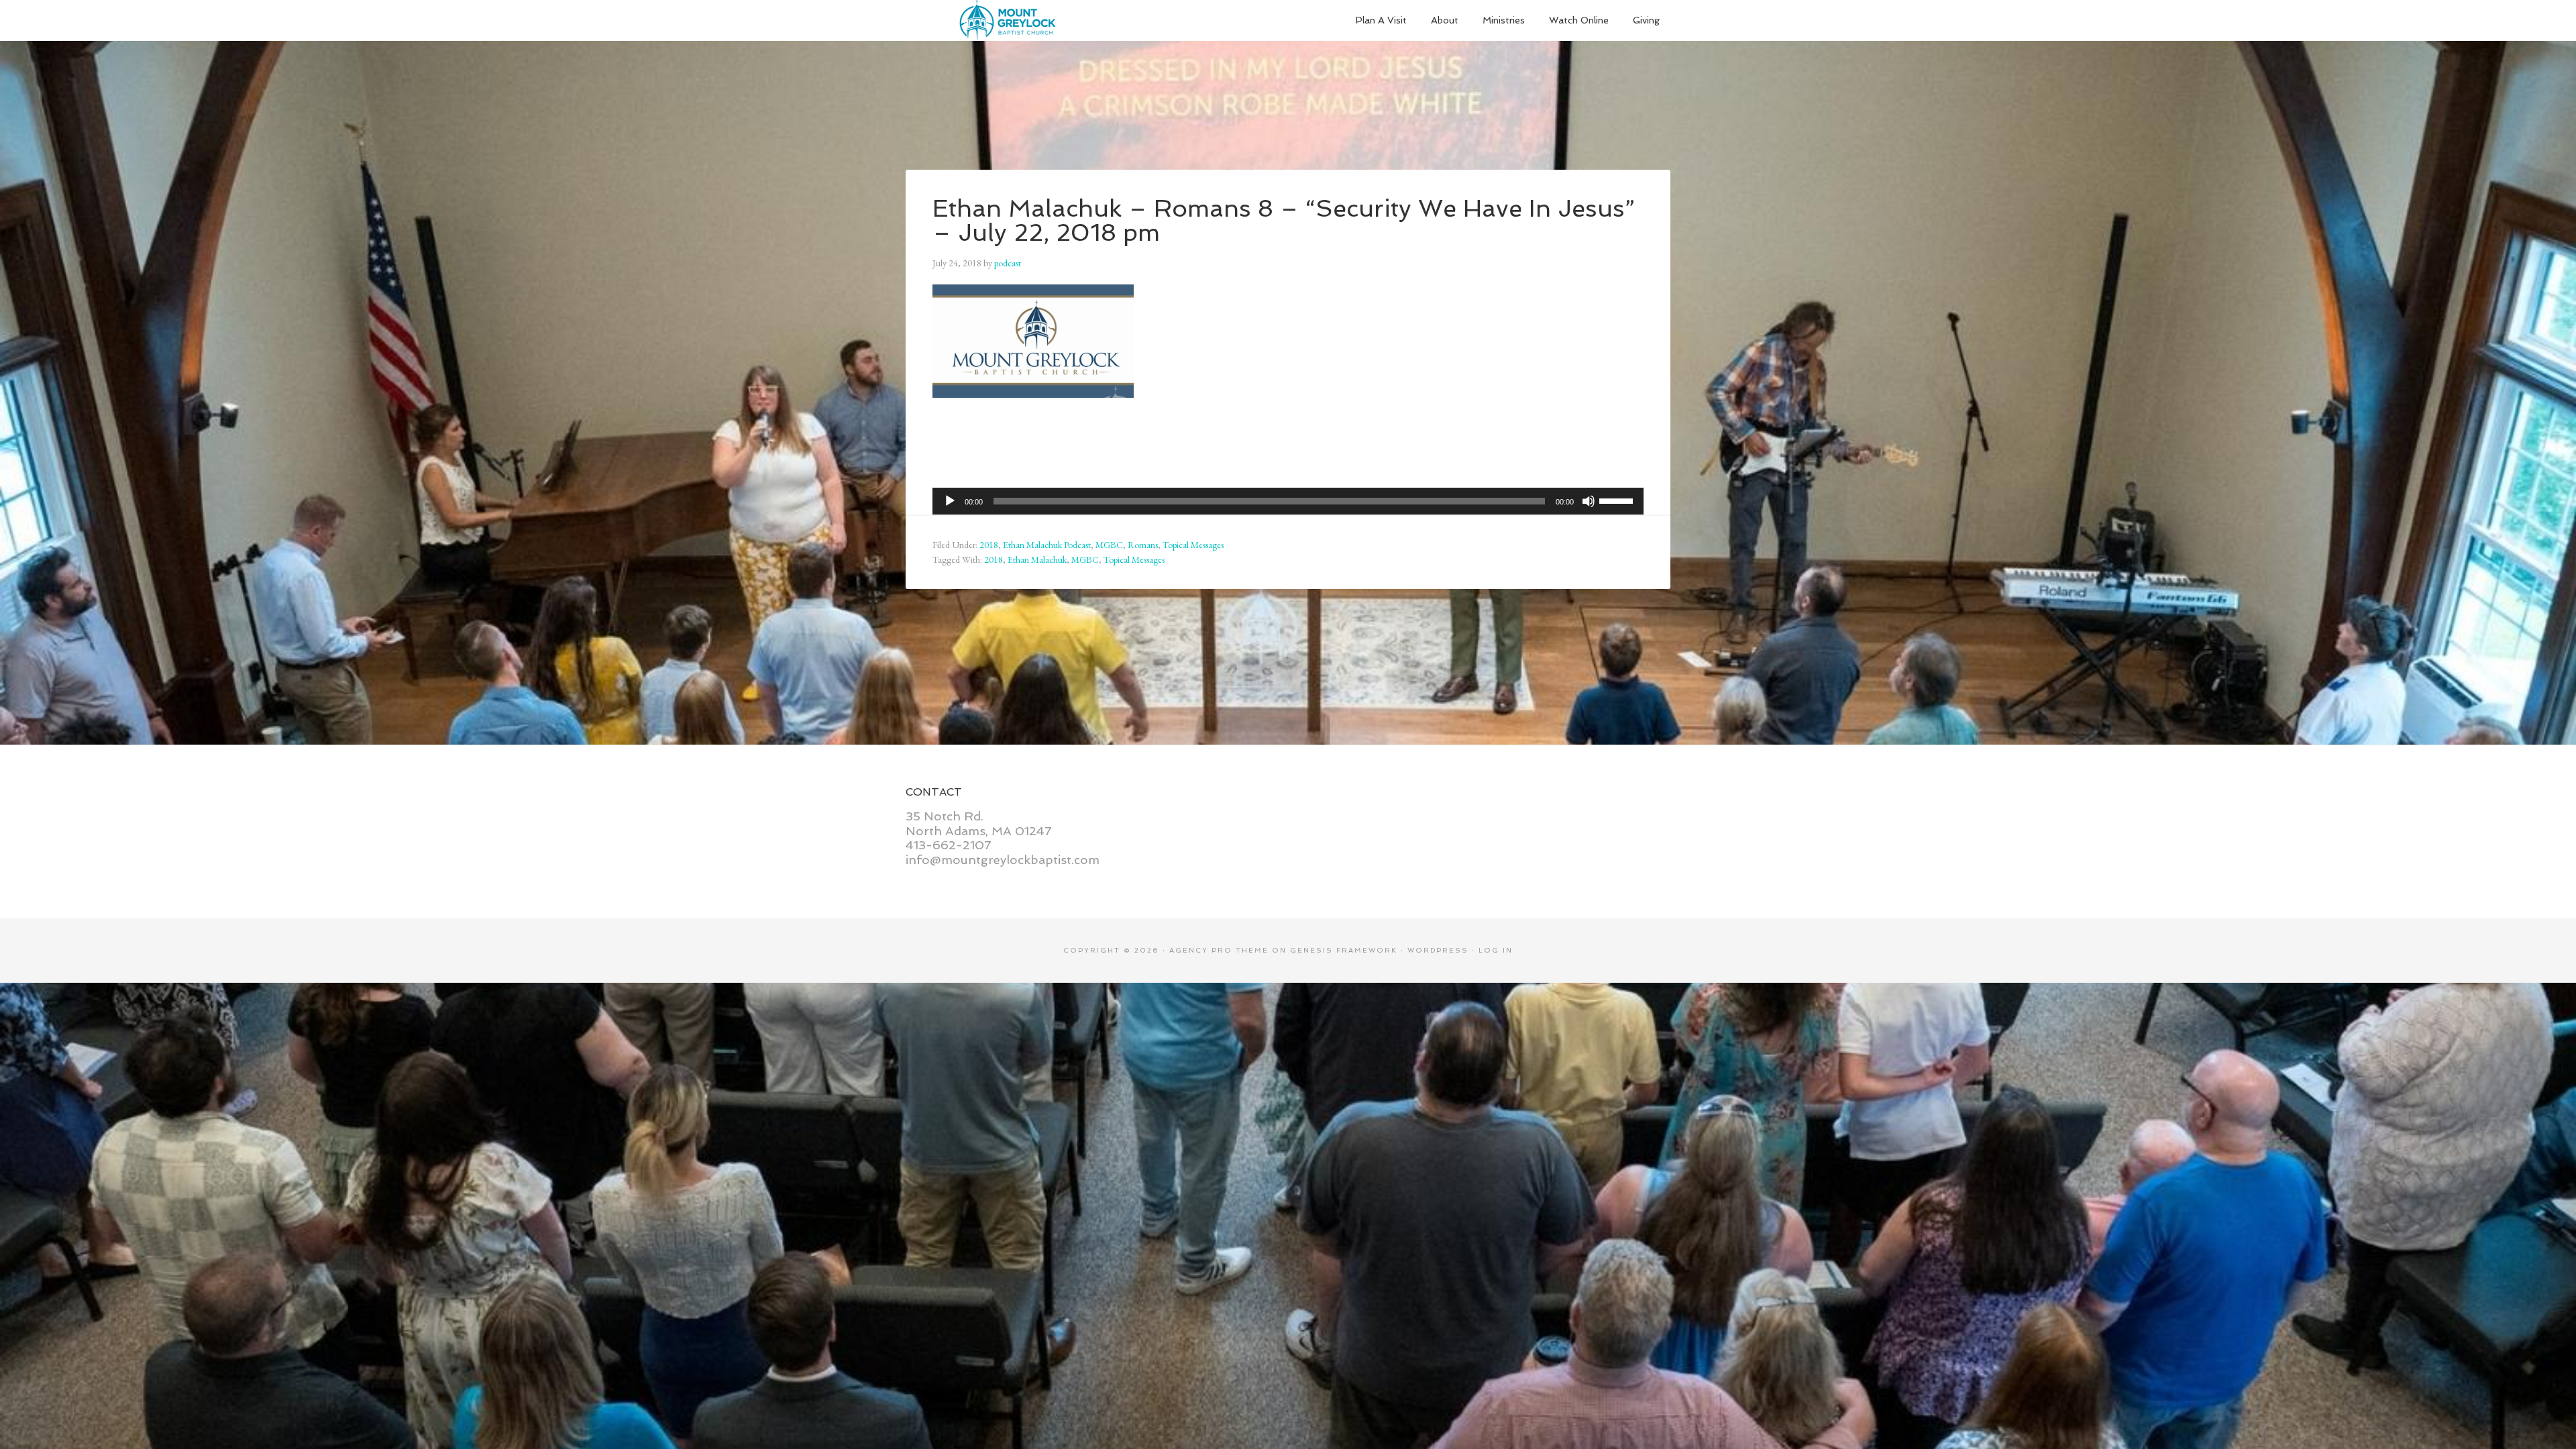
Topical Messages (1193, 545)
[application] (1288, 501)
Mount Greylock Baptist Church (1006, 20)
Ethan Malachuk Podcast (1047, 545)
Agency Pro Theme (1219, 950)
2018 (989, 545)
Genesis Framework (1344, 950)
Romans (1143, 545)
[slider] (1618, 500)
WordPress (1438, 950)
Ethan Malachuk (1037, 559)
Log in (1496, 950)
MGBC (1109, 545)
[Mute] (1589, 501)
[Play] (950, 501)
